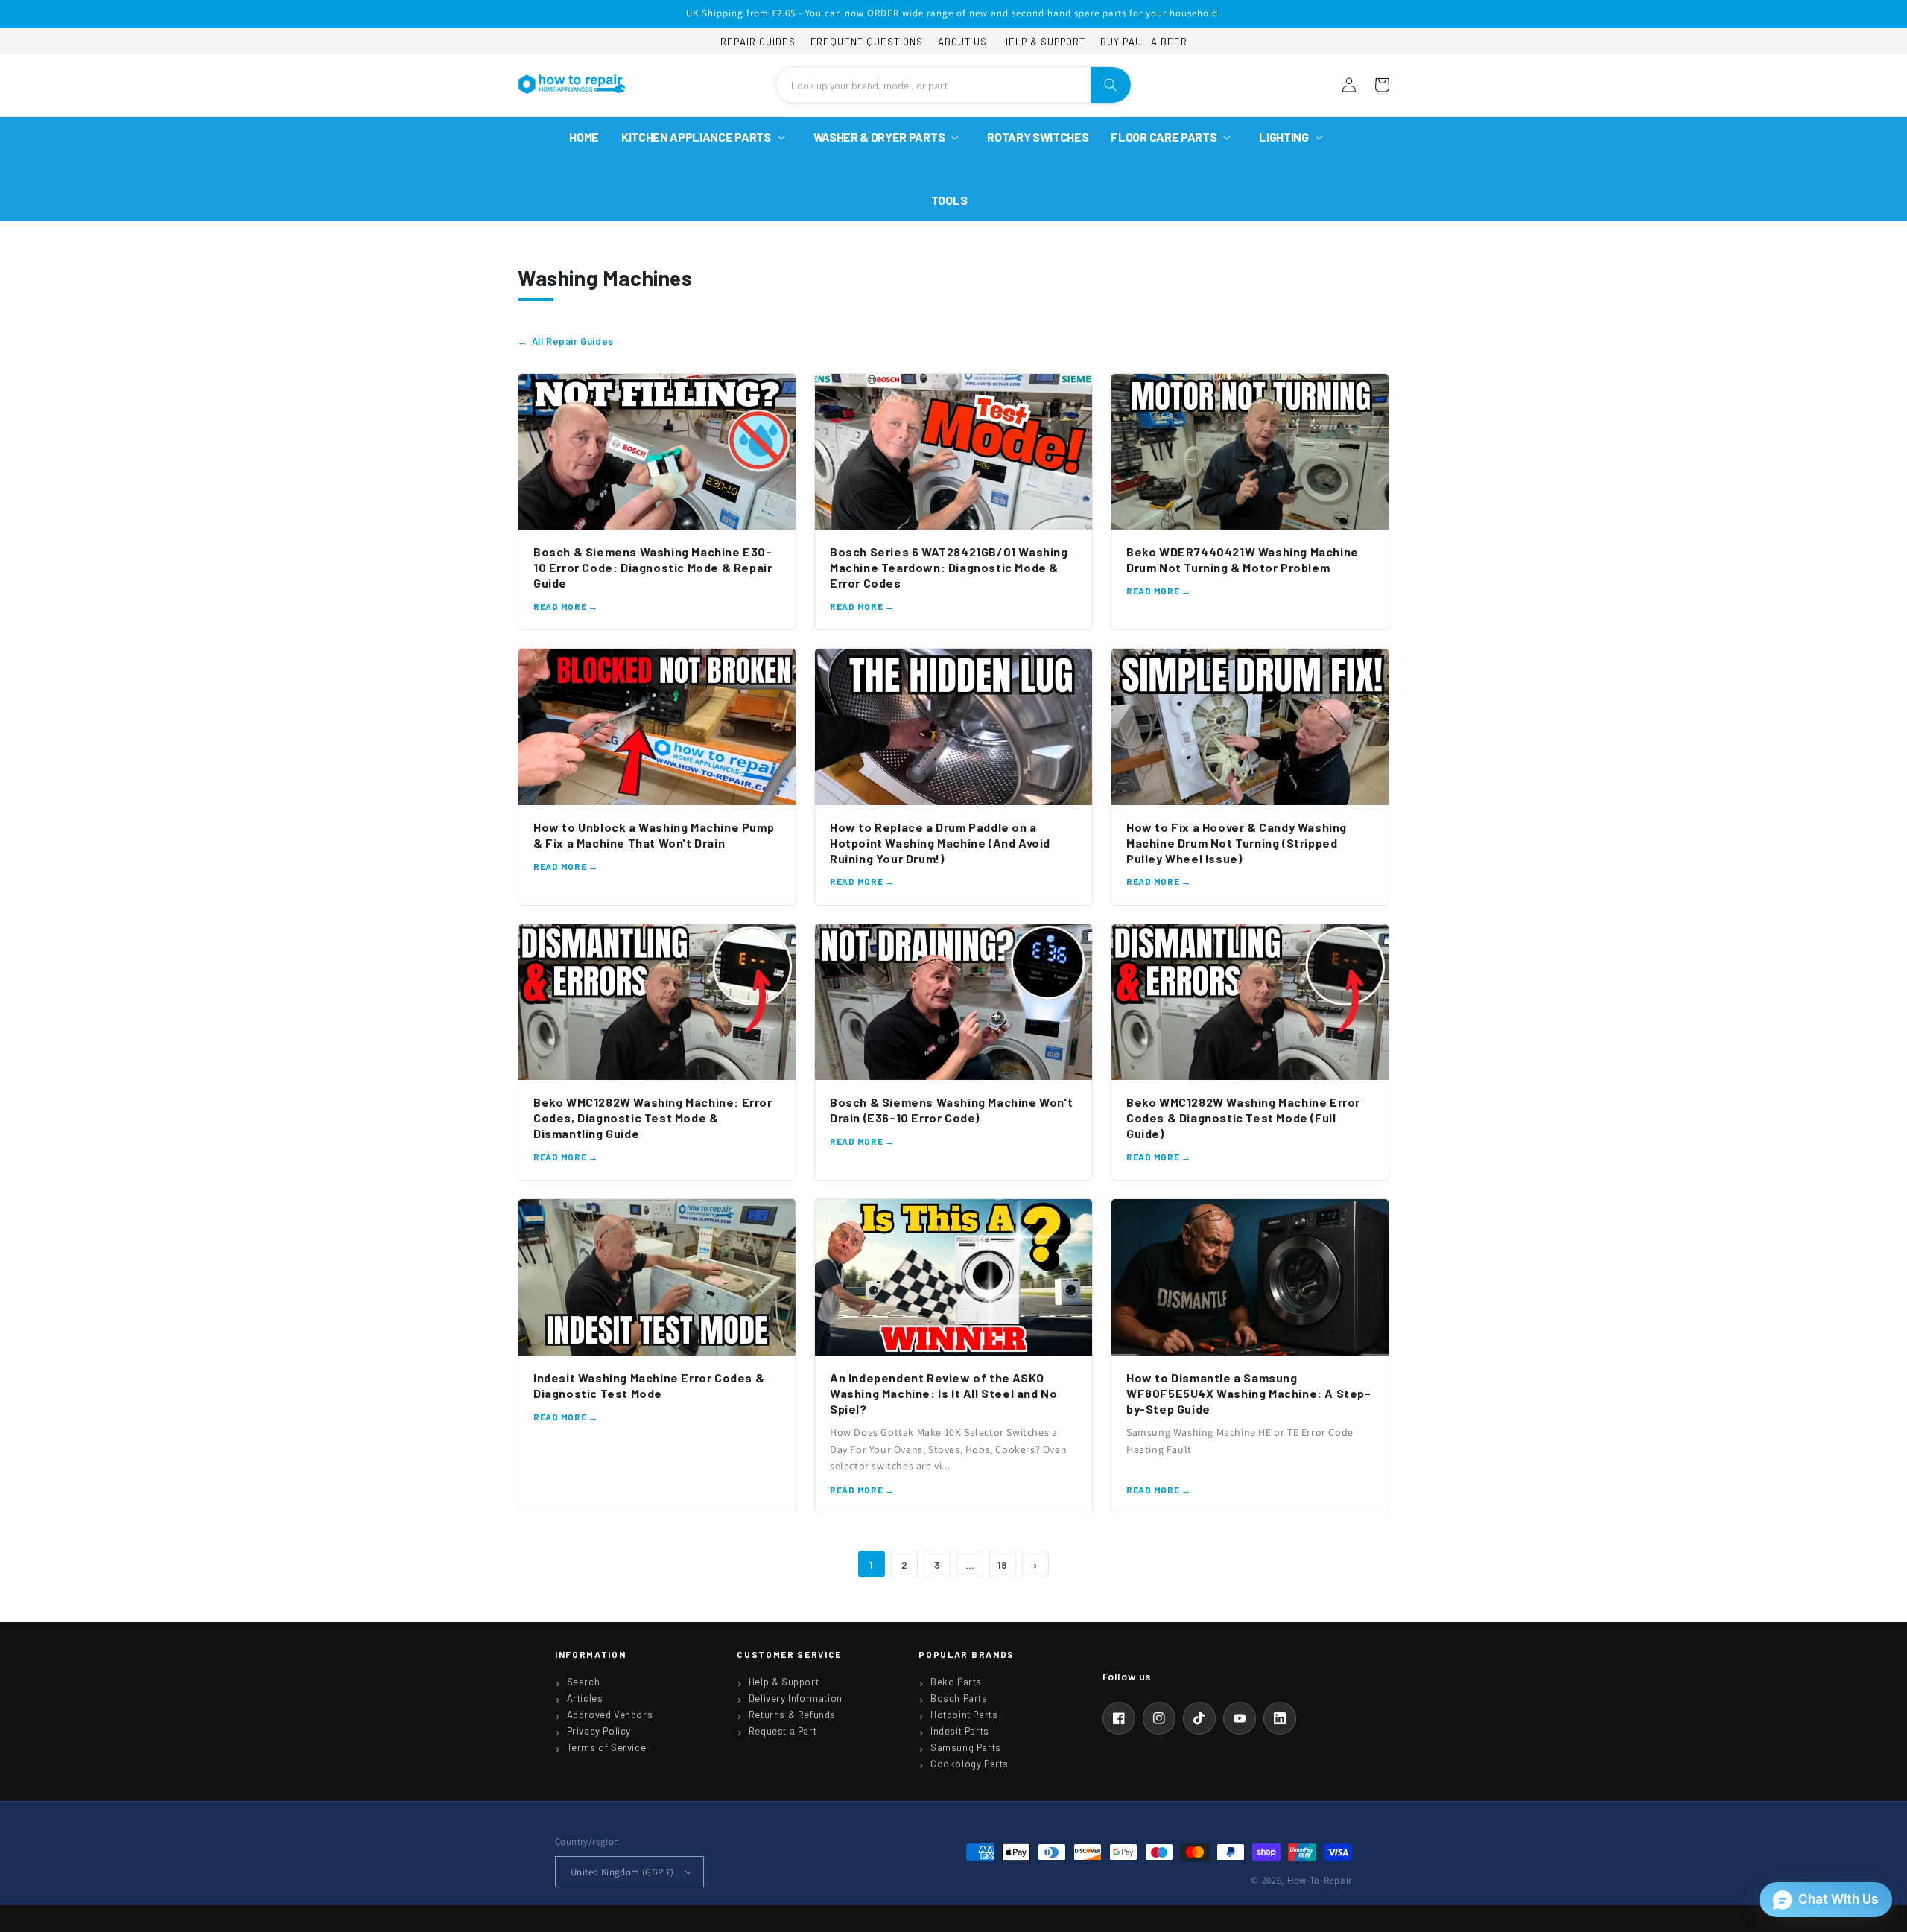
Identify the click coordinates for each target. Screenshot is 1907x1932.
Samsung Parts (966, 1747)
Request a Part (783, 1731)
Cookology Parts (970, 1764)
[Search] (1111, 85)
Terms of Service (607, 1747)
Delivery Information (796, 1698)
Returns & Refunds (792, 1715)
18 (1003, 1564)
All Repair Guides (573, 341)
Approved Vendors (610, 1715)
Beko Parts (956, 1682)
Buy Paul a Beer (1144, 42)
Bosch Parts (959, 1698)
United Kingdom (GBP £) (622, 1872)
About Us (962, 42)
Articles (585, 1698)
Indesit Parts (960, 1731)
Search (584, 1682)
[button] (706, 137)
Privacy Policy (599, 1731)
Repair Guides (758, 42)
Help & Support (1044, 42)
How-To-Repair (1320, 1880)
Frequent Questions (867, 42)
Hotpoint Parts (964, 1715)
